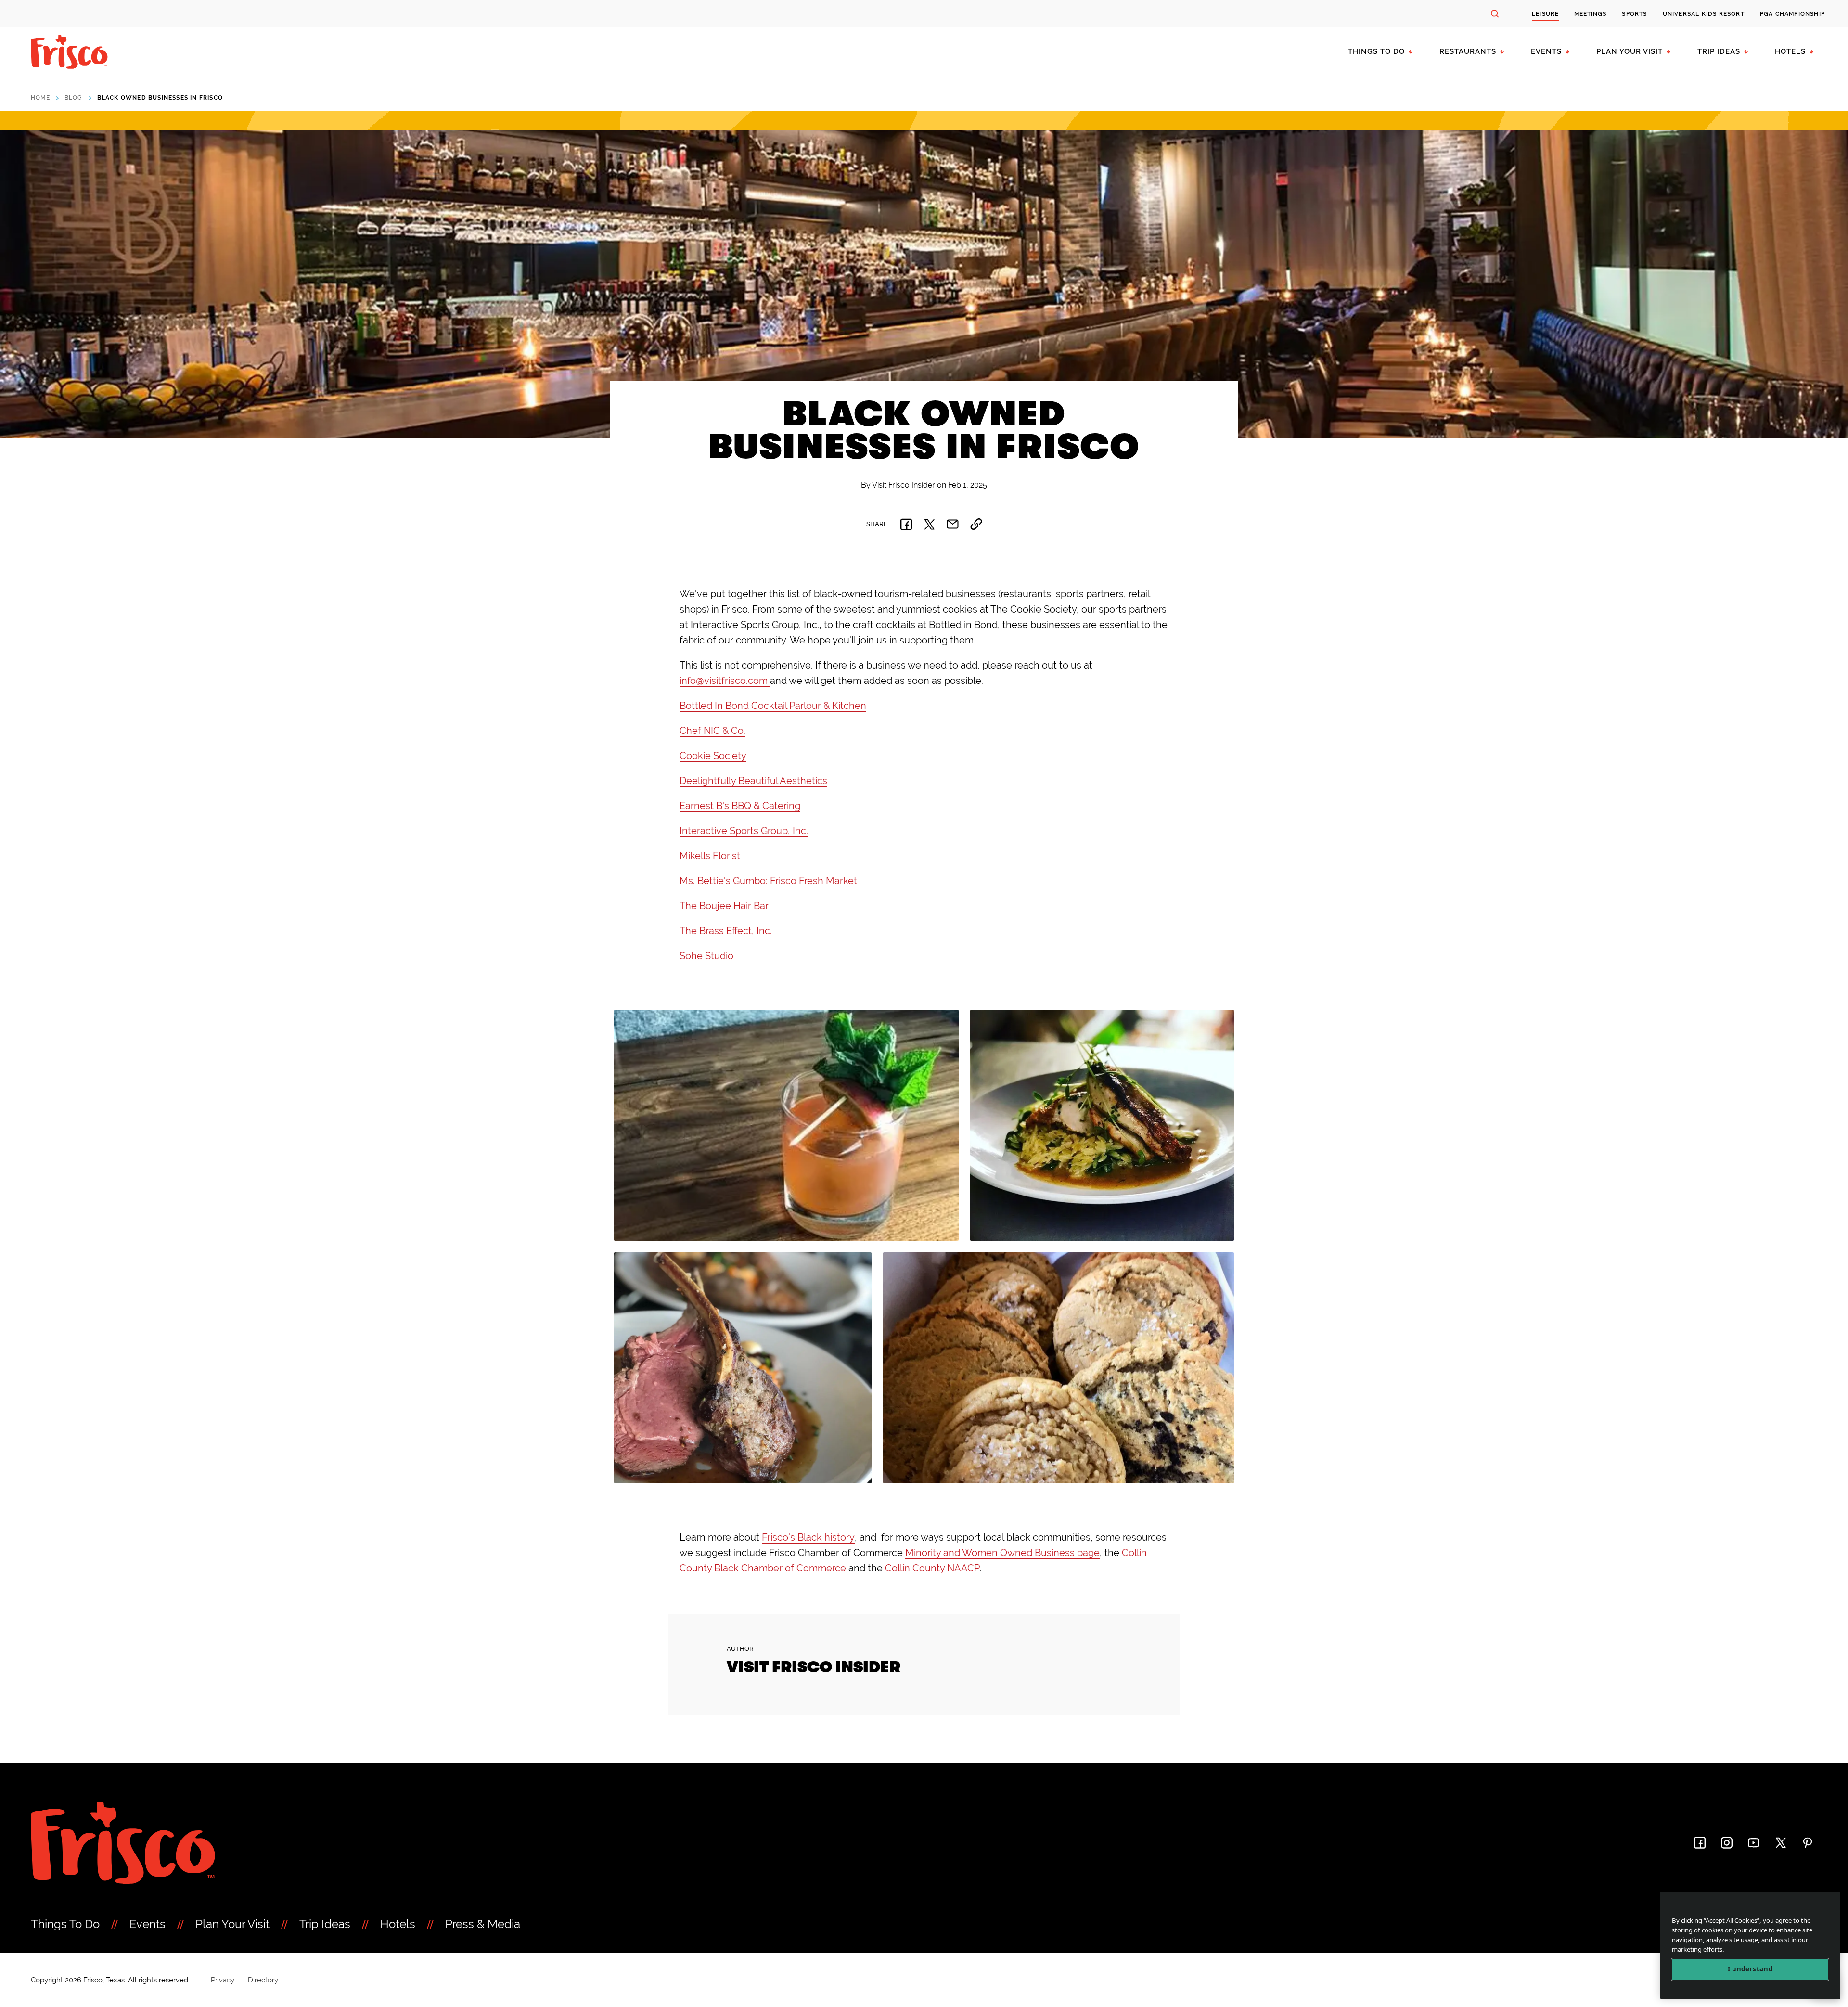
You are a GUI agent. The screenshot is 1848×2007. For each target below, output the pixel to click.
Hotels (1790, 51)
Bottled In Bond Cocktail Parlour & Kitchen (773, 706)
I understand (1750, 1969)
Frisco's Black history (808, 1537)
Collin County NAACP (932, 1568)
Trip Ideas (1719, 51)
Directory (263, 1980)
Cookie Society (713, 756)
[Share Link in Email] (953, 524)
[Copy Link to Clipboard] (976, 524)
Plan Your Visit (1630, 51)
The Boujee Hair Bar (724, 906)
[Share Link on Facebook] (906, 524)
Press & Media (483, 1924)
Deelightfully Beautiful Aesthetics (753, 781)
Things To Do (65, 1924)
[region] (1750, 1946)
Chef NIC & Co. (712, 731)
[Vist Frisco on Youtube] (1754, 1843)
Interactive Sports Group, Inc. (744, 831)
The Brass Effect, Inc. (726, 931)
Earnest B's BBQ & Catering (740, 806)
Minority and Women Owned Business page (1002, 1553)
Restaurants (1468, 51)
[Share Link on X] (929, 524)
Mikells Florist (710, 856)
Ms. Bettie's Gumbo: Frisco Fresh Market (768, 881)
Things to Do (1376, 51)
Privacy (223, 1980)
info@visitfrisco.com (725, 681)
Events (1546, 51)
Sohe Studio (706, 956)
